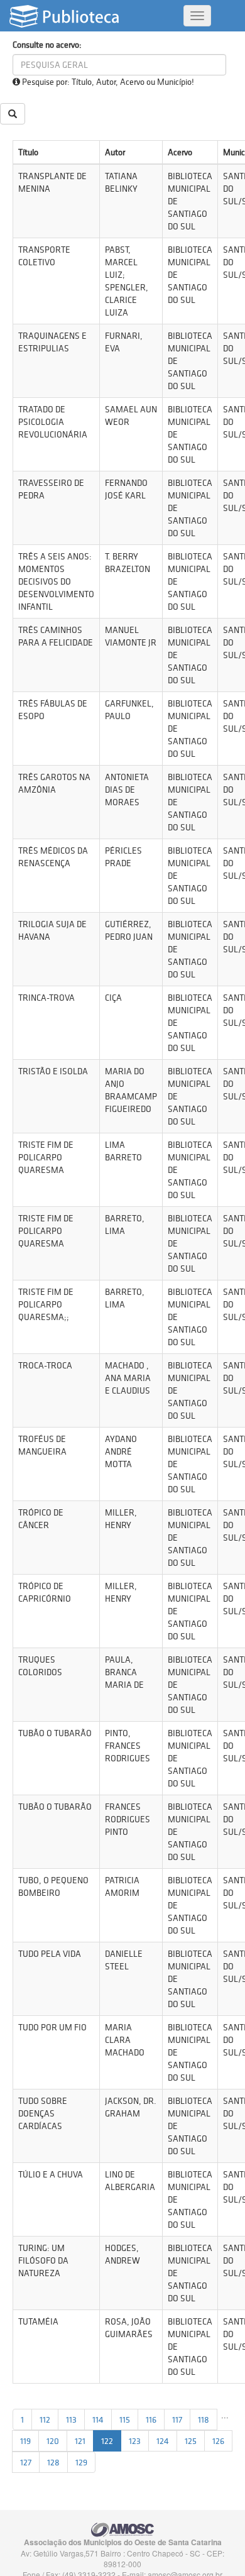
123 (135, 2441)
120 (53, 2441)
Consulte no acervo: (47, 45)
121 (80, 2441)
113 (71, 2419)
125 (191, 2441)
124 (163, 2441)
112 (45, 2419)
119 (25, 2441)
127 (26, 2462)
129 (81, 2462)
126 (218, 2441)
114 (98, 2419)
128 (53, 2462)
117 (177, 2419)
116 (151, 2419)
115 (125, 2419)
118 (204, 2419)
